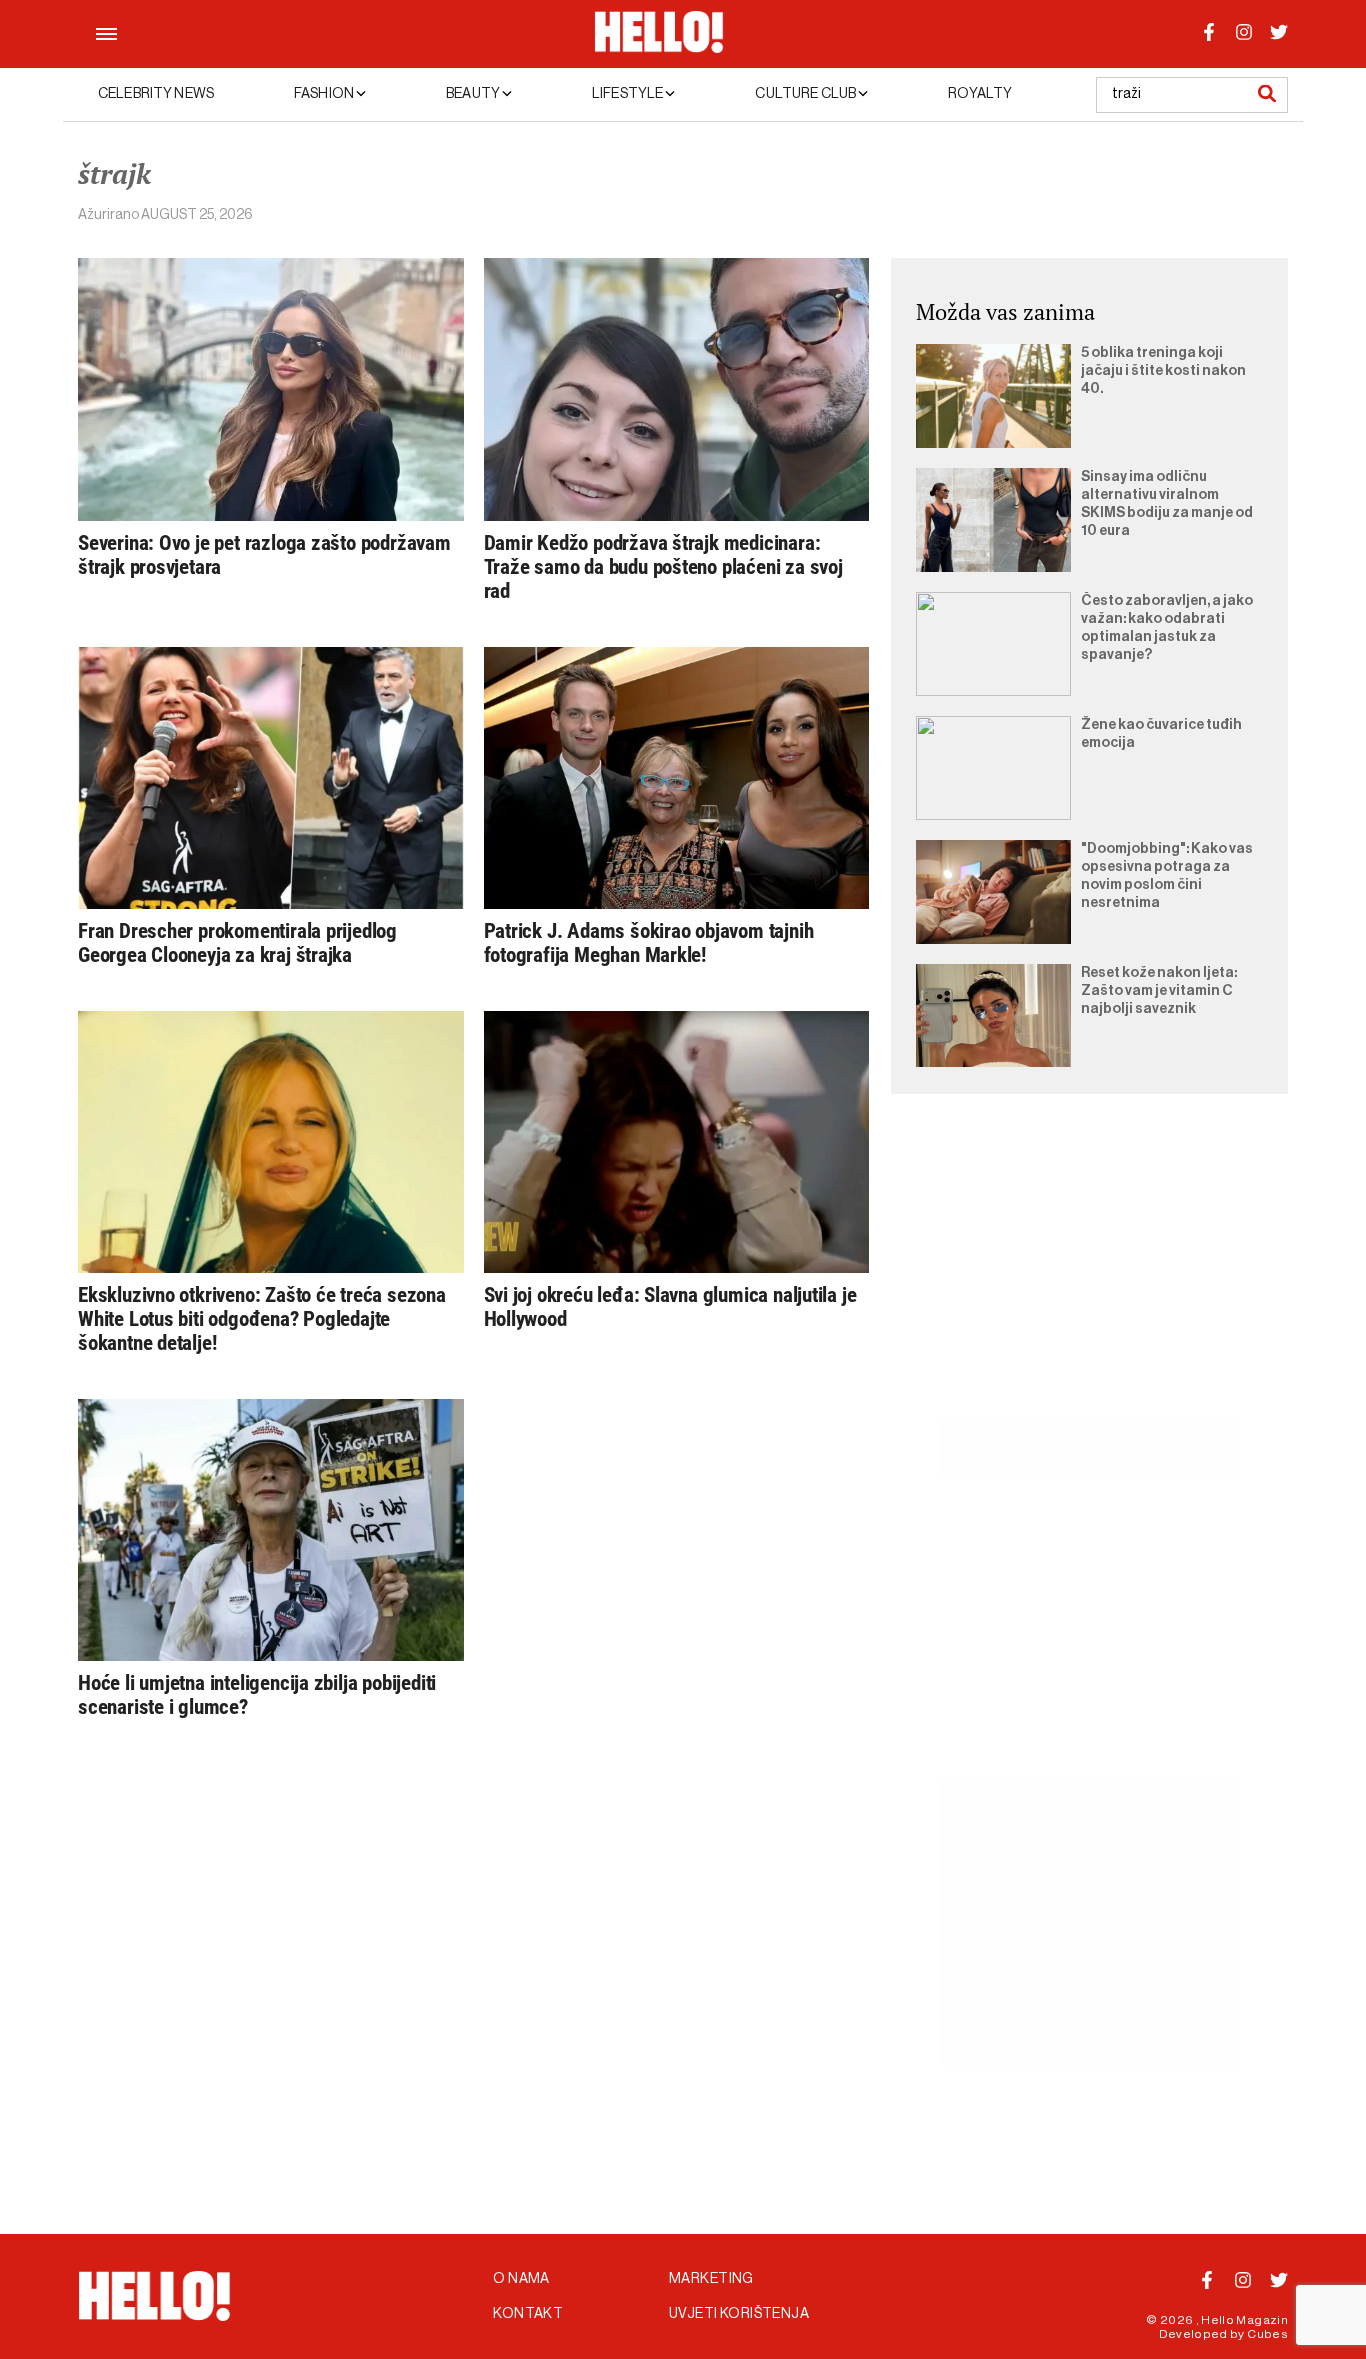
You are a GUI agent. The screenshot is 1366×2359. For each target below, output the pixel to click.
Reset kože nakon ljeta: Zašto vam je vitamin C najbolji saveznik (1159, 991)
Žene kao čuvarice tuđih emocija (1161, 734)
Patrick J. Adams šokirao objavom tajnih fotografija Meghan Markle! (649, 943)
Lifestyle (628, 94)
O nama (521, 2279)
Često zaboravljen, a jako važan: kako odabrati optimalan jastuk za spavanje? (1167, 628)
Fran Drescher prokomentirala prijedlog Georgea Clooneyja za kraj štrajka (237, 943)
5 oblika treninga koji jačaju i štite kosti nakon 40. (1163, 371)
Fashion (325, 94)
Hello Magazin (1244, 2320)
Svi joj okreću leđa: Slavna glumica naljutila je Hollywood (670, 1307)
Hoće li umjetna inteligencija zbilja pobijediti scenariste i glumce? (257, 1695)
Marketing (711, 2279)
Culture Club (806, 94)
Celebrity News (156, 94)
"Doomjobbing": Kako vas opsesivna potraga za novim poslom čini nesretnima (1167, 876)
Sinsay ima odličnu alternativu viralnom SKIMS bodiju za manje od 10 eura (1167, 504)
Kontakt (528, 2314)
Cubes (1267, 2334)
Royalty (980, 94)
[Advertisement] (1089, 1280)
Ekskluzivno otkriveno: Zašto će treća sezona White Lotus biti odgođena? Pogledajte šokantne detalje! (262, 1319)
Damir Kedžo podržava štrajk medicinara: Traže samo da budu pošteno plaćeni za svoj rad (663, 567)
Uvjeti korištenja (739, 2314)
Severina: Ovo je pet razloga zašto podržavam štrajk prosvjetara (264, 555)
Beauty (474, 94)
